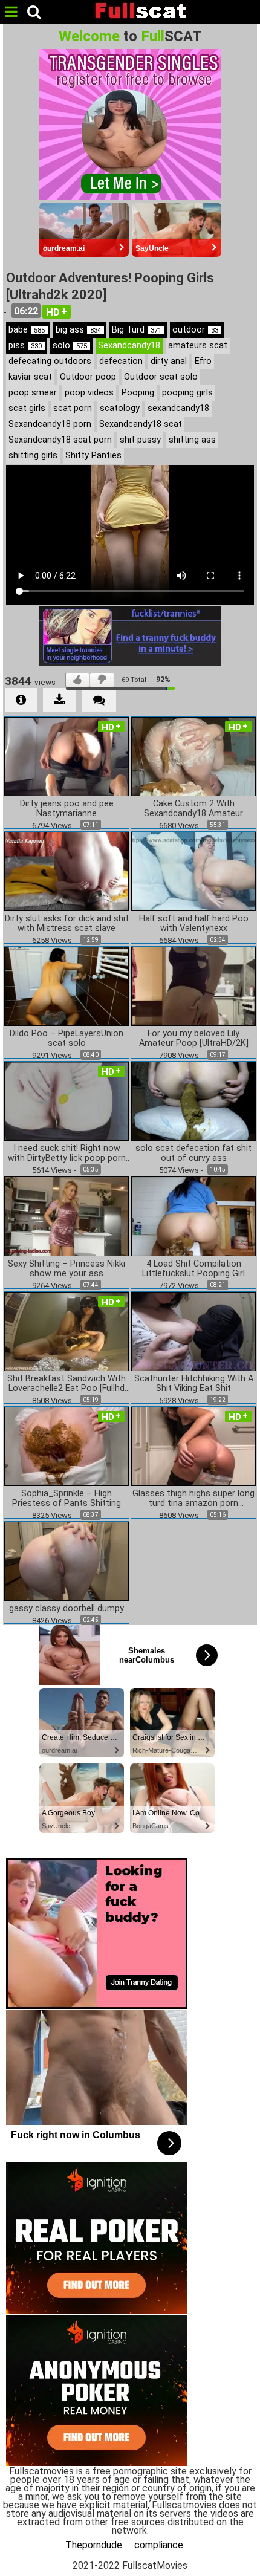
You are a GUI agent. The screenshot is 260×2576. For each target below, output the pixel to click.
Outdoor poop (88, 377)
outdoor (195, 330)
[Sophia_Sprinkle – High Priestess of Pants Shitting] (67, 1446)
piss (25, 346)
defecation (121, 361)
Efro (203, 361)
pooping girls (187, 393)
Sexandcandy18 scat (141, 424)
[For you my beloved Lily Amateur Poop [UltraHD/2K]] (193, 986)
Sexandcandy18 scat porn (60, 440)
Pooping (138, 393)
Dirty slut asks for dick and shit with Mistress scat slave (67, 924)
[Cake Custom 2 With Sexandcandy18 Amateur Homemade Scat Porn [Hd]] (193, 755)
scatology (120, 408)
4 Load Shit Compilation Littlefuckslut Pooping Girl (193, 1269)
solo (70, 346)
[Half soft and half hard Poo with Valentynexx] (193, 871)
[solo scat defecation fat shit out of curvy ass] (193, 1101)
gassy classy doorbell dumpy (67, 1609)
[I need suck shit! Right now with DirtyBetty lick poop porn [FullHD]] (67, 1101)
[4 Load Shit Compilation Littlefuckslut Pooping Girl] (193, 1215)
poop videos (89, 393)
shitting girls (33, 456)
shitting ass (192, 440)
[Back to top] (247, 2560)
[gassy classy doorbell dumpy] (67, 1561)
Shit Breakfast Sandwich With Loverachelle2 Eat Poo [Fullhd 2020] (67, 1384)
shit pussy (140, 440)
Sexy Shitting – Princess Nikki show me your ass (67, 1269)
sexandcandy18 (178, 408)
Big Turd (137, 330)
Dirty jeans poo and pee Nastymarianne (67, 809)
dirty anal (169, 361)
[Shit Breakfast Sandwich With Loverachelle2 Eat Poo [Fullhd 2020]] (67, 1330)
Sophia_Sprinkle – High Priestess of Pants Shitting (67, 1499)
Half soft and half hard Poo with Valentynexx (194, 924)
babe (27, 330)
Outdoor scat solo (161, 377)
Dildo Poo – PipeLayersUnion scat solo (67, 1039)
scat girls (27, 408)
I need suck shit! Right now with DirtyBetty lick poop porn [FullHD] (67, 1153)
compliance (159, 2545)
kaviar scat (30, 377)
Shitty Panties (93, 456)
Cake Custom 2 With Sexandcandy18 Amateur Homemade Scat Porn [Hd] (194, 809)
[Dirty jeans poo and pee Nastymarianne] (67, 755)
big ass (78, 330)
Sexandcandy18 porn (50, 424)
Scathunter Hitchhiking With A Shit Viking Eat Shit (194, 1384)
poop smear (33, 393)
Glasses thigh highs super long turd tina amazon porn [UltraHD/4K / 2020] (193, 1499)
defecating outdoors (50, 361)
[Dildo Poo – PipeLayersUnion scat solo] (67, 986)
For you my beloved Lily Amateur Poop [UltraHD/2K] (194, 1039)
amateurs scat (198, 346)
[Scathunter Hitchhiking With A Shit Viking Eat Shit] (193, 1330)
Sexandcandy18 (129, 346)
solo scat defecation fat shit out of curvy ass (193, 1153)
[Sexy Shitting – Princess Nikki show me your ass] (67, 1215)
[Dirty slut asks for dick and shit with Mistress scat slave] (67, 871)
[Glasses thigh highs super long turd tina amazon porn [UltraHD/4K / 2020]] (193, 1446)
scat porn (73, 408)
